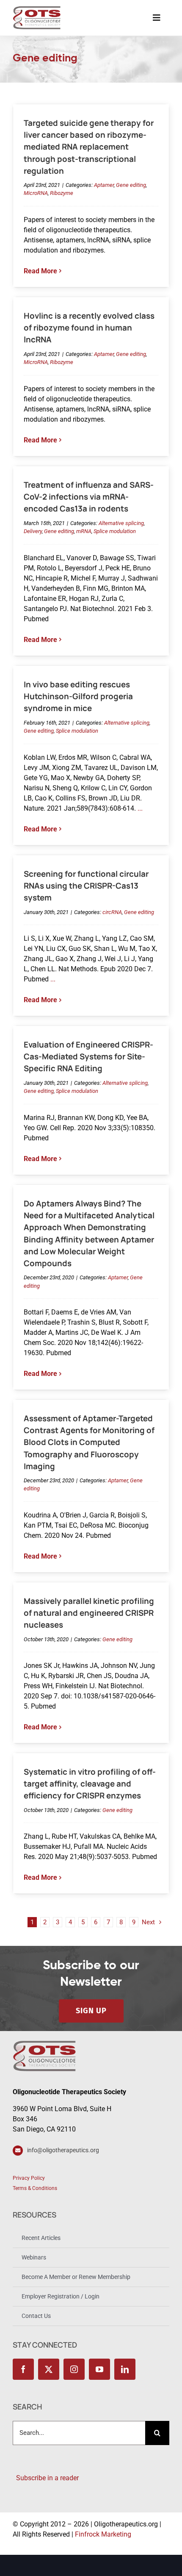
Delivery (33, 531)
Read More (40, 271)
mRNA (84, 531)
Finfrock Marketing (103, 2534)
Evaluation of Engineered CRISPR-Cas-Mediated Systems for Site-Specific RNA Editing (88, 1056)
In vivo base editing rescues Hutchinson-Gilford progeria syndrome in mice (78, 696)
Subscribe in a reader (46, 2478)
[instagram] (74, 2369)
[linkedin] (125, 2369)
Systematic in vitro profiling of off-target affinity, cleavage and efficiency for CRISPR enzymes (90, 1784)
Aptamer (104, 185)
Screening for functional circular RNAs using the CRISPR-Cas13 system (86, 886)
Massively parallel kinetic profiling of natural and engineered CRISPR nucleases (89, 1613)
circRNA (112, 912)
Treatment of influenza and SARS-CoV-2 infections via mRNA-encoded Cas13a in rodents (89, 497)
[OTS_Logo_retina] (37, 9)
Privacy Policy (29, 2178)
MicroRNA (36, 193)
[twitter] (49, 2369)
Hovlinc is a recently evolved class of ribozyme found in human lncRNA (89, 328)
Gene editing (131, 185)
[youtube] (99, 2369)
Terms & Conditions (35, 2188)
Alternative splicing (121, 523)
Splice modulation (115, 531)
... (139, 808)
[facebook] (23, 2369)
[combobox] (79, 2433)
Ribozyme (62, 193)
